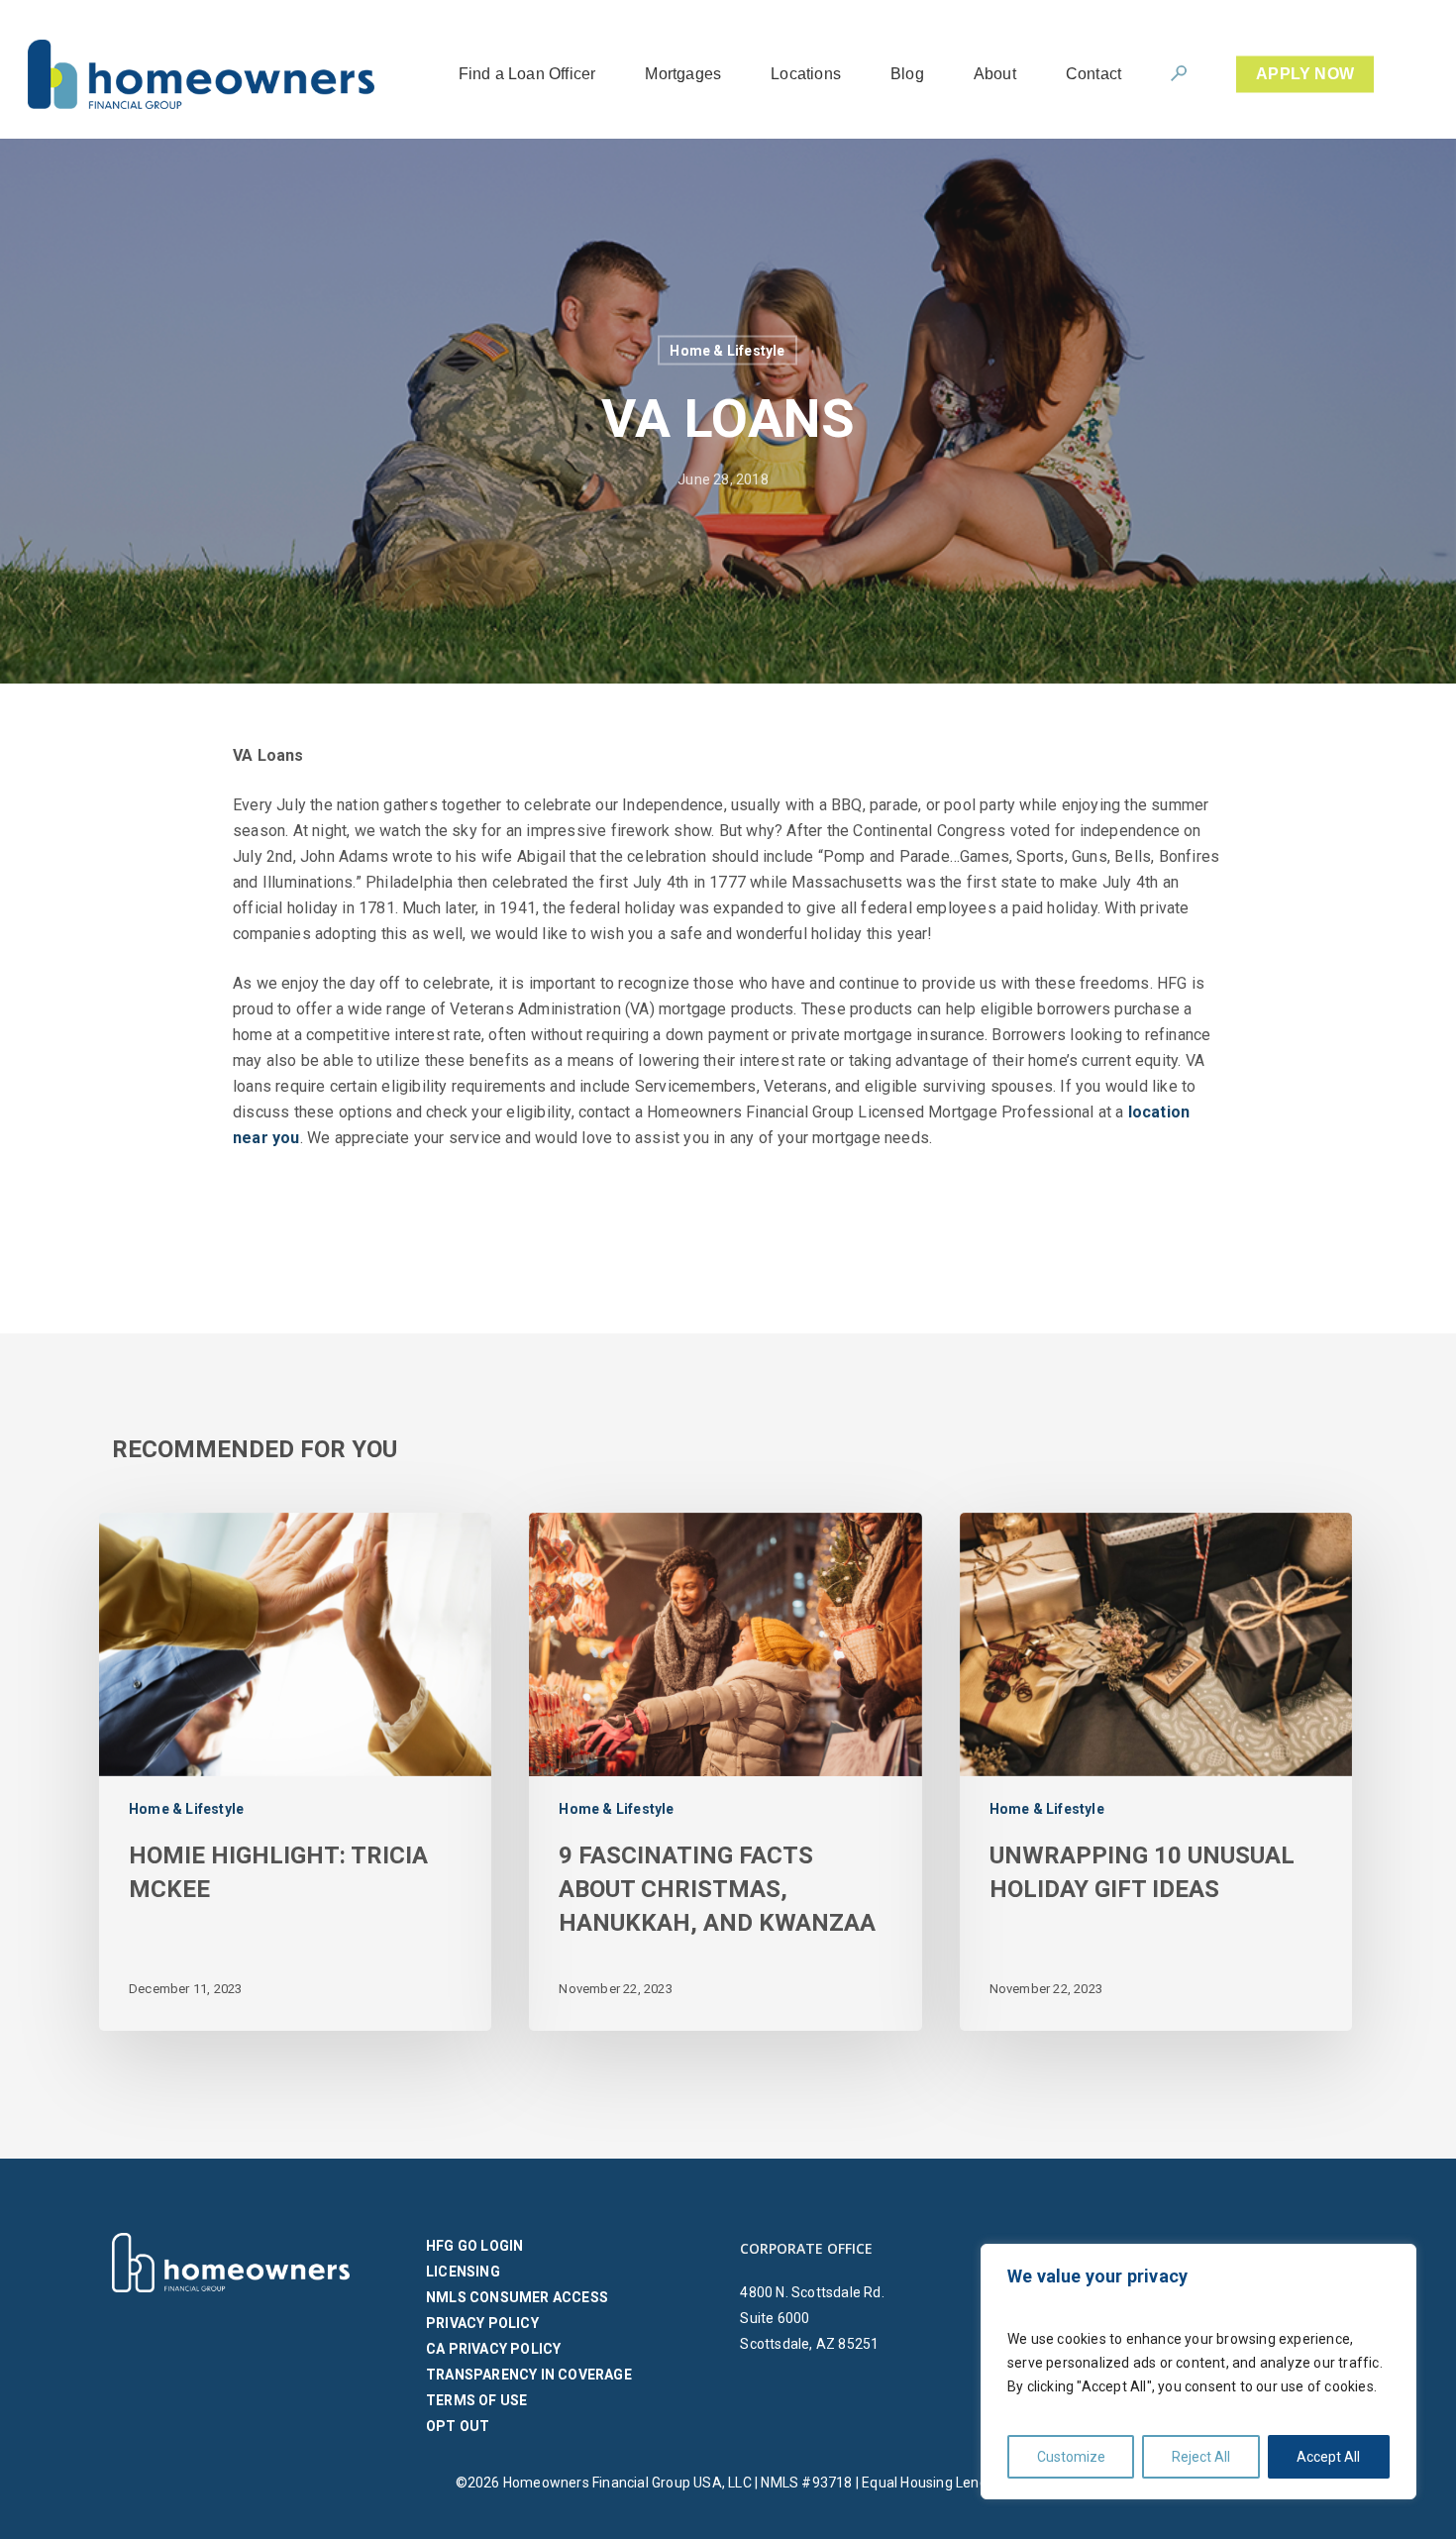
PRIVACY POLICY (482, 2323)
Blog (907, 74)
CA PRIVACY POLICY (493, 2349)
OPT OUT (458, 2426)
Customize (1071, 2457)
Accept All (1328, 2457)
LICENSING (463, 2272)
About (995, 74)
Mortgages (683, 74)
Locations (806, 74)
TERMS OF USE (476, 2400)
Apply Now (1305, 74)
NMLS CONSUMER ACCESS (517, 2297)
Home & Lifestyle (727, 351)
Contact (1093, 74)
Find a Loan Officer (527, 74)
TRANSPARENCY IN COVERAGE (529, 2375)
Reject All (1201, 2457)
